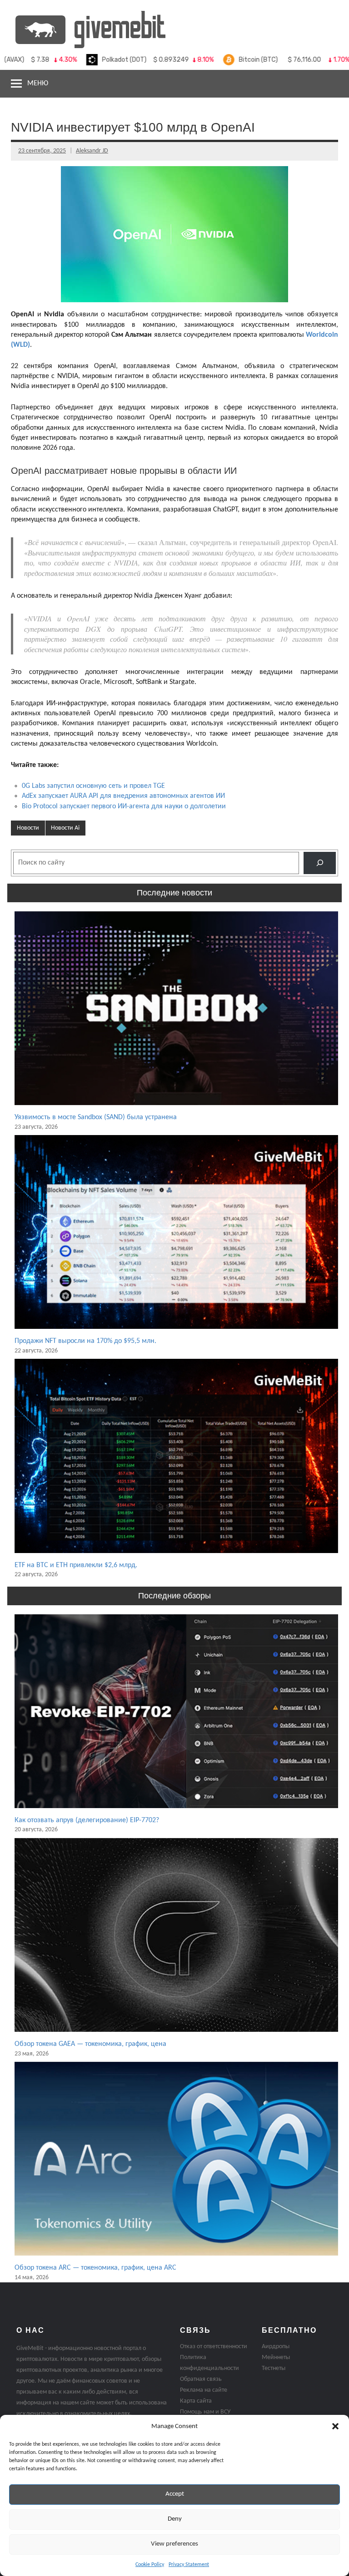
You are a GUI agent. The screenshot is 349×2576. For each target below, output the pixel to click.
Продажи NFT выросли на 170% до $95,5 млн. (85, 1341)
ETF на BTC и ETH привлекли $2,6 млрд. (76, 1565)
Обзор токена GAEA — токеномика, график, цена (90, 2044)
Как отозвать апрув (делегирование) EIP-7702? (87, 1820)
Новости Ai (65, 828)
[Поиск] (320, 863)
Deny (175, 2519)
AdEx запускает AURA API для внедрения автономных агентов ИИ (123, 796)
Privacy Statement (189, 2565)
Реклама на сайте (204, 2390)
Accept (175, 2494)
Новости (28, 828)
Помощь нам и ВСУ (205, 2412)
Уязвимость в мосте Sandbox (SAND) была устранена (96, 1117)
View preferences (174, 2544)
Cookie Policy (150, 2565)
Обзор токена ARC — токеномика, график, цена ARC (95, 2268)
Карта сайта (196, 2401)
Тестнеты (274, 2368)
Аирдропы (276, 2347)
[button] (335, 2426)
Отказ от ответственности (214, 2347)
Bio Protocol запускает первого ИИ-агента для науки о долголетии (124, 806)
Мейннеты (276, 2357)
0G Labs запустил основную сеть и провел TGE (93, 786)
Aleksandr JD (92, 151)
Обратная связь (201, 2379)
